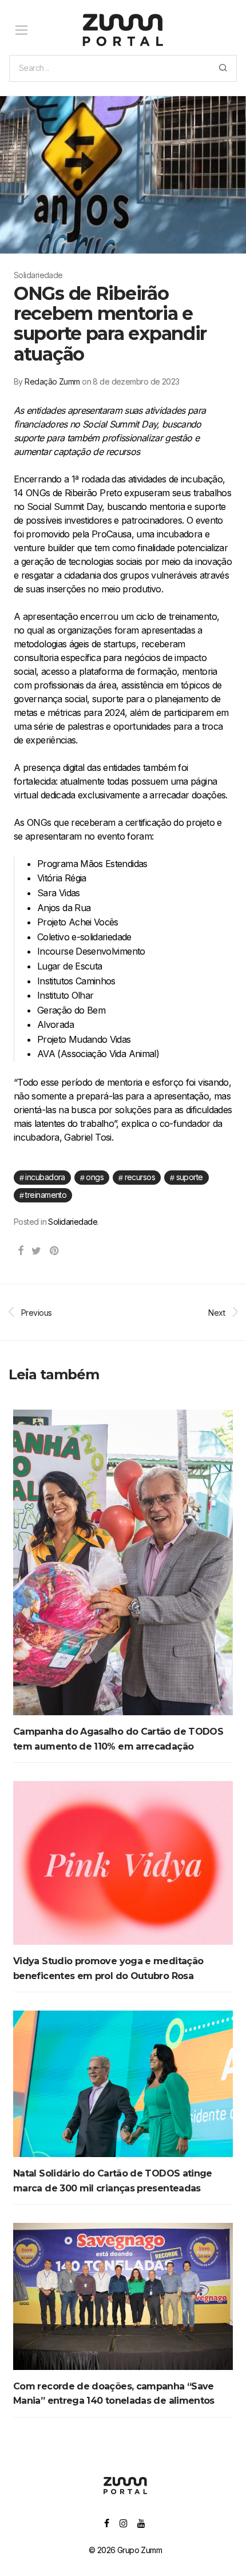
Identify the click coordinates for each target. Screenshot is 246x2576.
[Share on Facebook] (20, 1251)
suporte (190, 1177)
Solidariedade (73, 1222)
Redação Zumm (52, 381)
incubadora (45, 1177)
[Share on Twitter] (36, 1251)
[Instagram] (123, 2522)
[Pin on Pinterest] (55, 1251)
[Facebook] (106, 2522)
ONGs (95, 1177)
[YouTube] (142, 2522)
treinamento (46, 1195)
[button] (223, 68)
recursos (140, 1177)
